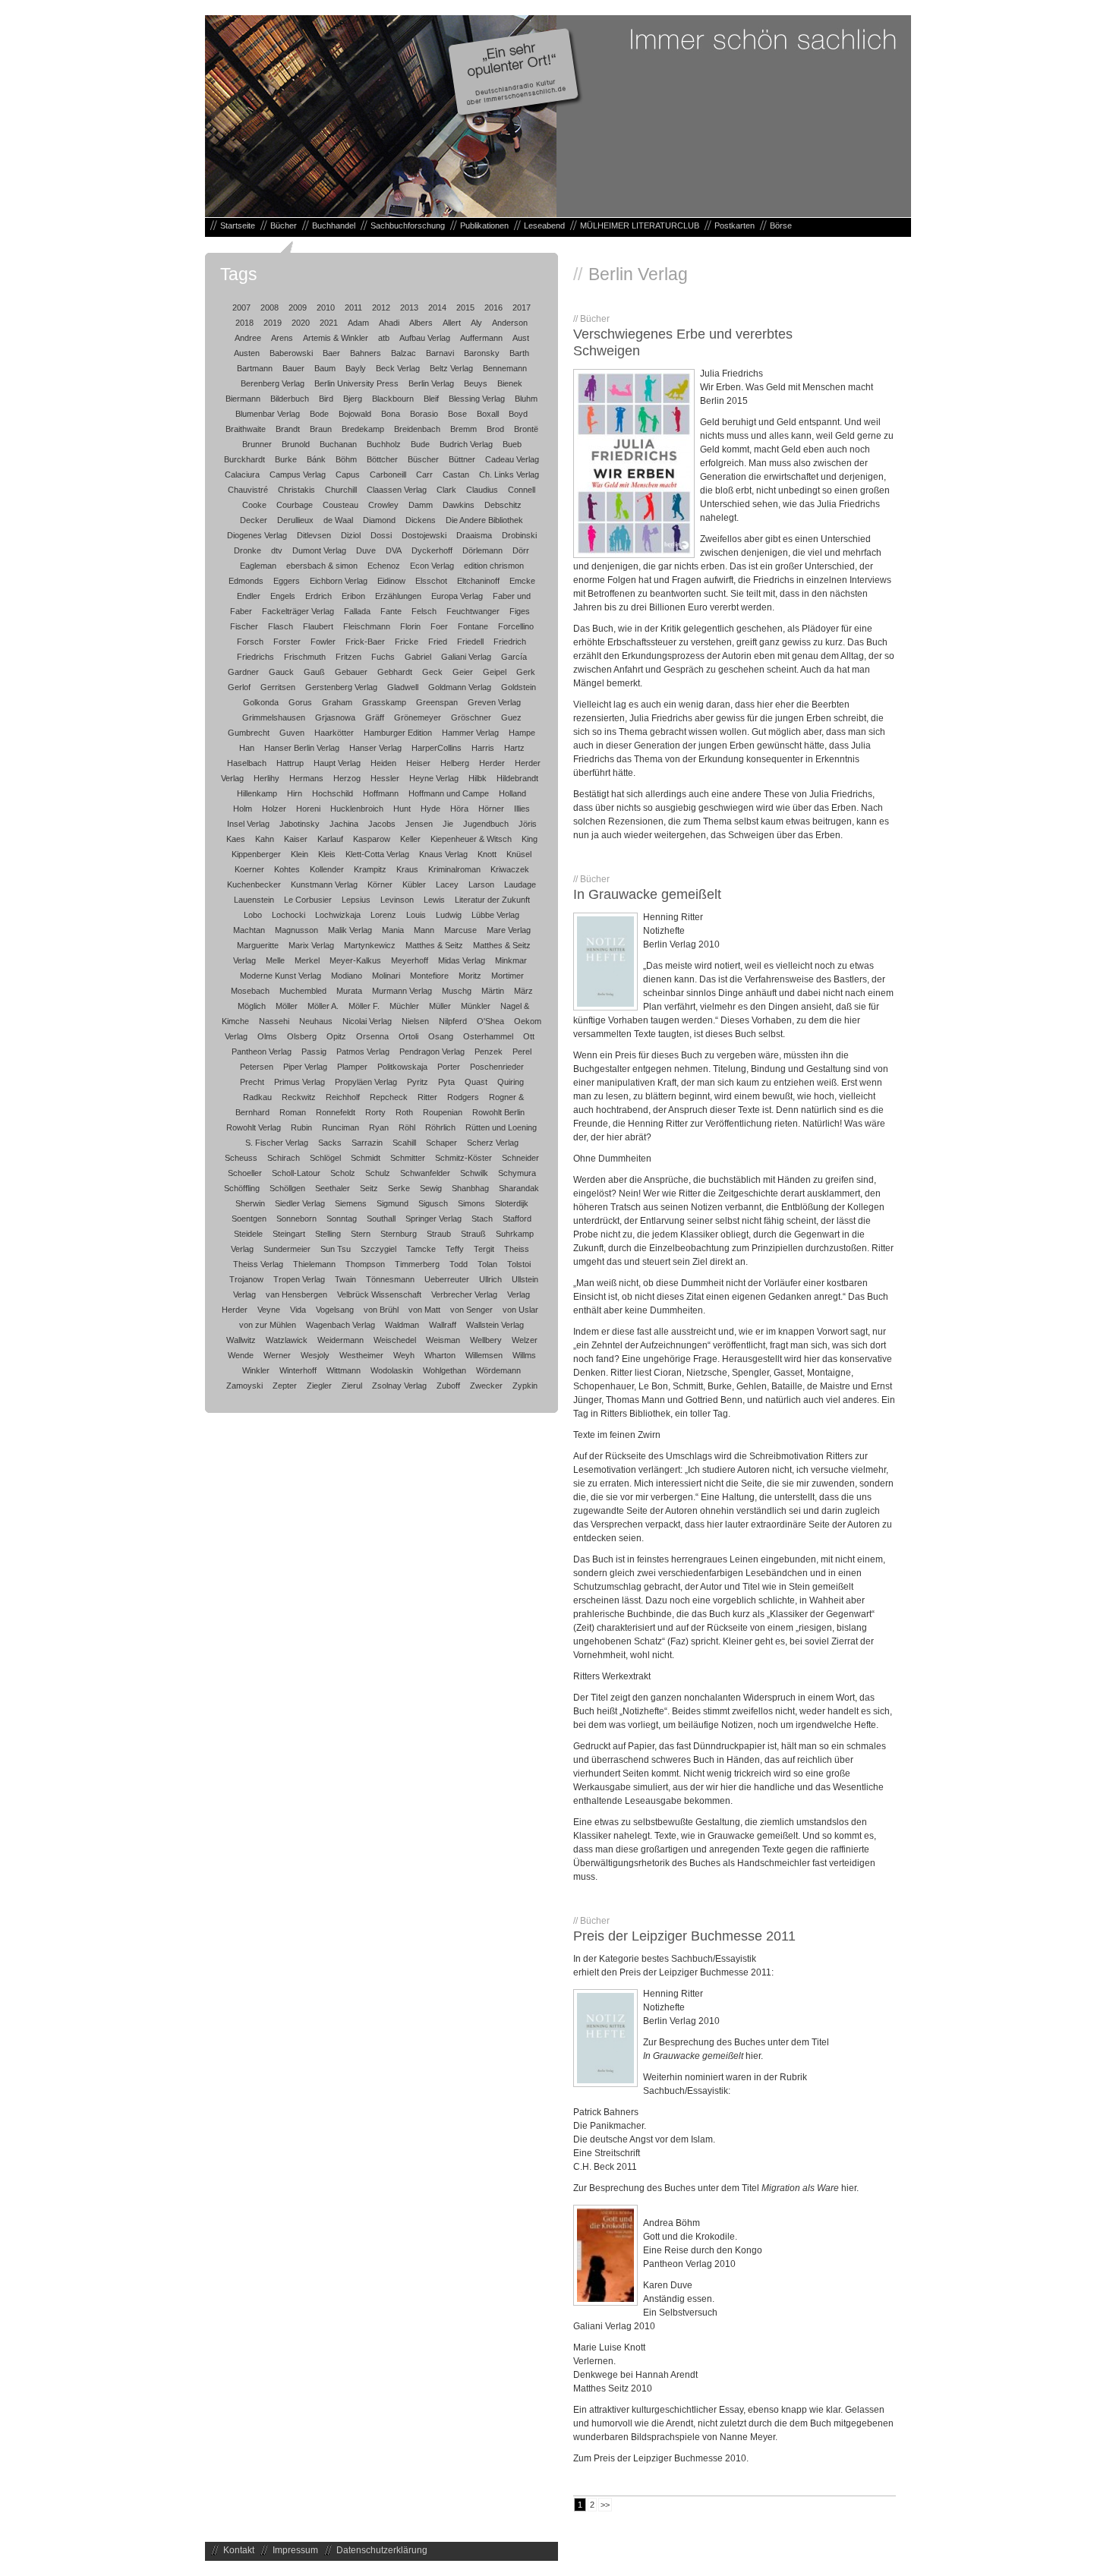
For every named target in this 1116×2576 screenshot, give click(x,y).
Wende (241, 1355)
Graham (337, 702)
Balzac (404, 353)
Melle (275, 960)
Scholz (343, 1173)
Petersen (257, 1067)
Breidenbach (417, 429)
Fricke (407, 642)
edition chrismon (494, 566)
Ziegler (319, 1386)
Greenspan (437, 702)
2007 (241, 307)
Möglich (252, 1006)
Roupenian (443, 1112)
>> (605, 2505)
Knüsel (519, 854)
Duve (366, 550)
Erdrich (318, 596)
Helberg (455, 763)
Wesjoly (315, 1355)
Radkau (257, 1097)
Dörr (521, 550)
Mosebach (250, 991)
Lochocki (288, 915)
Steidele (248, 1234)
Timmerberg (417, 1264)
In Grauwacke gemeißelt (647, 894)
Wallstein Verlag (495, 1325)
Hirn (295, 793)
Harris (483, 748)
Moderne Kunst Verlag (281, 976)
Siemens (351, 1203)
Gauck (281, 672)
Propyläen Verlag (366, 1082)
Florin (410, 626)
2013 (409, 307)
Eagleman (258, 566)
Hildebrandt (517, 778)
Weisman (443, 1340)
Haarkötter (334, 733)
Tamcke (421, 1249)
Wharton (440, 1355)
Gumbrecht (249, 733)
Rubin (301, 1127)
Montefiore (429, 976)
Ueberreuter (447, 1279)
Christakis (296, 490)
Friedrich (510, 642)
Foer (439, 626)
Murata (349, 991)
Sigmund (392, 1203)
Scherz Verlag (493, 1143)
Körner (380, 884)
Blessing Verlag (477, 399)
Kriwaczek (510, 869)
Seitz (369, 1188)
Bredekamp (363, 429)
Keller (410, 839)
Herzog (347, 778)
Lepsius (356, 900)
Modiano (347, 976)
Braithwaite (246, 429)
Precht (252, 1082)
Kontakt (239, 2550)
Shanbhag (470, 1188)
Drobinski (519, 535)
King (530, 839)
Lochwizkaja (338, 915)
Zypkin (525, 1386)
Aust (521, 338)
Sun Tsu (336, 1249)
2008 (270, 307)
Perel (522, 1052)
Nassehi (274, 1021)
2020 (301, 323)
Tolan (487, 1264)
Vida (298, 1310)
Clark (446, 490)
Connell (522, 490)
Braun (321, 429)
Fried (438, 642)
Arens (282, 338)
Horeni (308, 809)
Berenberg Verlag (273, 383)
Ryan (379, 1127)
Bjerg (353, 399)
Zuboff (448, 1386)
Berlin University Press (356, 383)
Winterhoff (298, 1370)
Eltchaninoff (478, 581)
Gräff (375, 717)
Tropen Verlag (299, 1279)
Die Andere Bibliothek (484, 520)
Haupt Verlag (337, 763)
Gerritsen (278, 687)
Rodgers (463, 1097)
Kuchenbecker (254, 884)
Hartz (514, 748)
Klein (299, 854)
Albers (421, 323)
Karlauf (330, 839)
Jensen (419, 824)
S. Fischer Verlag (277, 1143)
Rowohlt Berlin (498, 1112)
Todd (459, 1264)
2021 (329, 323)
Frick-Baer (365, 642)
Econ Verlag (432, 566)
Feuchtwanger (473, 611)
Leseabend (544, 225)
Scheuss (241, 1158)
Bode (319, 414)
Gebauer (351, 672)
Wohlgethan (445, 1370)
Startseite (238, 225)
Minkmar (511, 960)
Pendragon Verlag (432, 1052)
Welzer (525, 1340)
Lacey (447, 884)
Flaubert (318, 626)
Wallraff (443, 1325)
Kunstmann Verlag (324, 884)
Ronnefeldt (336, 1112)
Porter (449, 1067)
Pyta (446, 1082)
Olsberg (302, 1036)
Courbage (295, 505)
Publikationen (484, 225)
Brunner (257, 444)
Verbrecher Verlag (464, 1294)
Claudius (482, 490)
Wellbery (486, 1340)
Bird (326, 399)
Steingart (289, 1234)
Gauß (314, 672)
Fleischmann (367, 626)
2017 (522, 307)
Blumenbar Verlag (268, 414)
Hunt (402, 809)
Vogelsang (335, 1310)
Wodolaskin (392, 1370)
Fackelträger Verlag (298, 611)
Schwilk (474, 1173)
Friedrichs (255, 657)
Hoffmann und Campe (449, 793)
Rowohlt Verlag (254, 1127)
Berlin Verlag (431, 383)
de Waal (338, 520)
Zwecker (486, 1386)
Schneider (520, 1158)
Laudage (520, 884)
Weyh (404, 1355)
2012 (381, 307)
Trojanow (246, 1279)
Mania (393, 930)
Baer (331, 353)
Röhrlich (440, 1127)
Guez (511, 717)
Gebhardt (395, 672)
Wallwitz (241, 1340)
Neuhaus (316, 1021)
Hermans (306, 778)
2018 (244, 323)
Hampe (522, 733)
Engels (283, 596)
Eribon (353, 596)
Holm (243, 809)
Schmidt (366, 1158)
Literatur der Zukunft (492, 900)
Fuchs (383, 657)
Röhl (407, 1127)
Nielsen (415, 1021)
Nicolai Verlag (367, 1021)
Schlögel (325, 1158)
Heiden (383, 763)
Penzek (489, 1052)
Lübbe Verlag (495, 915)
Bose (457, 414)
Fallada (357, 611)
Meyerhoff (410, 960)
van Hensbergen (296, 1294)
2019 (273, 323)
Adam (358, 323)
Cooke (254, 505)
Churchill (341, 490)
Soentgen (249, 1219)
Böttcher (382, 459)
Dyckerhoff (432, 550)
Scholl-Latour (296, 1173)
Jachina (344, 824)
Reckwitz (299, 1097)
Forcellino (516, 626)
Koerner (249, 869)
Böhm (346, 459)
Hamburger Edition (398, 733)
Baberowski (291, 353)
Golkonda (261, 702)
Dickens (421, 520)
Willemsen (484, 1355)
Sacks (330, 1143)
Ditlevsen (314, 535)
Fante (391, 611)
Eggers (287, 581)
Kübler (414, 884)
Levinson (397, 900)
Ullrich (490, 1279)
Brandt (288, 429)
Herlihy (266, 778)
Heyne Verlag (434, 778)
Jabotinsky (299, 824)
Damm (421, 505)
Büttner (462, 459)
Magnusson (296, 930)
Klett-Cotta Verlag (377, 854)
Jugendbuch (486, 824)
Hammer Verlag (470, 733)
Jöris (528, 824)
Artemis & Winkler (336, 338)
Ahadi (389, 323)
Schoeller (245, 1173)
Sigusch (433, 1203)
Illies (522, 809)
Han (247, 748)
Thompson (365, 1264)
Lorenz (383, 915)
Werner (277, 1355)
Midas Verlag (462, 960)
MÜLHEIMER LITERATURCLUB (640, 225)
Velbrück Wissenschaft (379, 1294)
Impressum (295, 2550)
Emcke (522, 581)
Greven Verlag (494, 702)
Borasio (424, 414)
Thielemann (314, 1264)
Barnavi (440, 353)
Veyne (269, 1310)
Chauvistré (248, 490)
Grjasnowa (335, 717)
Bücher (284, 225)
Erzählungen (398, 596)
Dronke (247, 550)
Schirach (284, 1158)
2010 (326, 307)
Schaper (441, 1143)
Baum (325, 368)
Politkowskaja (402, 1067)
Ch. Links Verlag (509, 475)
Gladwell (403, 687)
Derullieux (295, 520)
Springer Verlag (433, 1219)
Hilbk (478, 778)
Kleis (327, 854)
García (514, 657)
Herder (492, 763)
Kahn (265, 839)
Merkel (307, 960)
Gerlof (239, 687)
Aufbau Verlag (425, 338)
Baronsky (482, 353)
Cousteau (340, 505)
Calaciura (242, 475)
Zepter (285, 1386)
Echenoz (384, 566)
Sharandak (519, 1188)
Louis (416, 915)
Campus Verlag (298, 475)
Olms (267, 1036)
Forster (287, 642)
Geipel (495, 672)
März (523, 991)
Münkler (476, 1006)
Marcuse (460, 930)
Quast (476, 1082)
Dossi (381, 535)
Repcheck (389, 1097)
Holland (512, 793)
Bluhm (526, 399)
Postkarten (735, 225)
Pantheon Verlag (262, 1052)
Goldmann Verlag (460, 687)
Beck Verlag (398, 368)
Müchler (404, 1006)
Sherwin (250, 1203)
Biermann (243, 399)
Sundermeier (287, 1249)
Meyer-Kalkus (355, 960)
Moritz (470, 976)
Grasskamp (384, 702)
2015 (465, 307)
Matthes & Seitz (434, 945)
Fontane (473, 626)
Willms (524, 1355)
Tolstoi (519, 1264)
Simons (471, 1203)
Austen (247, 353)
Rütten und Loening (501, 1127)
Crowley (383, 505)
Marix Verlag (311, 945)
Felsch (424, 611)
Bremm (463, 429)
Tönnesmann (390, 1279)
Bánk (316, 459)
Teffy (455, 1249)
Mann (424, 930)
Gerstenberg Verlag (341, 687)
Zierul (352, 1386)
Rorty (375, 1112)
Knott (487, 854)
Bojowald (355, 414)
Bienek (510, 383)
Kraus (407, 869)
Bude (420, 444)
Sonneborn (296, 1219)
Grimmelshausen (274, 717)
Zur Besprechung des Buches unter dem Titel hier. (716, 2188)
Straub (439, 1234)
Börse (781, 225)
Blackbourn (393, 399)
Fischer (244, 626)
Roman (293, 1112)
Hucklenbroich (357, 809)
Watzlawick (287, 1340)
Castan (456, 475)
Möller (287, 1006)
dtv (277, 550)
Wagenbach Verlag (340, 1325)
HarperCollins (437, 748)
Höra (459, 809)
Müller (440, 1006)
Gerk (526, 672)
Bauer (293, 368)
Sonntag (342, 1219)
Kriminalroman (454, 869)
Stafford (517, 1219)
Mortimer (508, 976)
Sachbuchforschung (408, 225)
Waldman (402, 1325)
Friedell (470, 642)
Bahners (366, 353)
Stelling (328, 1234)
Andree (248, 338)
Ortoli (408, 1036)
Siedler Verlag (300, 1203)
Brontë (526, 429)
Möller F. (364, 1006)
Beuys (476, 383)
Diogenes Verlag (257, 535)
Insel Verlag (248, 824)
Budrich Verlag (466, 444)
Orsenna (372, 1036)
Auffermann (481, 338)
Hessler (385, 778)
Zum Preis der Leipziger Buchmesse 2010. (661, 2458)
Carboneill (388, 475)
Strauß (473, 1234)
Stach (482, 1219)
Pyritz (418, 1082)
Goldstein (519, 687)
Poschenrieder (497, 1067)
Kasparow (372, 839)
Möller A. (323, 1006)
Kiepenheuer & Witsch (471, 839)
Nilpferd (453, 1021)
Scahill (404, 1143)
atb (384, 338)
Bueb (512, 444)
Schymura (517, 1173)
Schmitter (408, 1158)
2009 (298, 307)
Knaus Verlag (443, 854)
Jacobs (382, 824)
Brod (495, 429)
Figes (520, 611)
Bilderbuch (290, 399)
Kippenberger (256, 854)
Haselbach (247, 763)
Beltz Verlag (451, 368)
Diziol (351, 535)
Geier (463, 672)
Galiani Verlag (466, 657)
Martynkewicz (370, 945)
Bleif (431, 399)
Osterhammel (488, 1036)
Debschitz (503, 505)
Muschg (457, 991)
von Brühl (381, 1310)
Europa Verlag (457, 596)
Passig (314, 1052)
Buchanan (338, 444)
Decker (254, 520)
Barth (519, 353)
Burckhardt (244, 459)
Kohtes (287, 869)
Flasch (281, 626)
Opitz (336, 1036)
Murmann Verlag (402, 991)
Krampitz (370, 869)
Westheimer (361, 1355)
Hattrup (290, 763)
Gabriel (418, 657)
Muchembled (303, 991)
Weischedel (395, 1340)
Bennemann (505, 368)
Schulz (378, 1173)
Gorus (300, 702)
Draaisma (474, 535)
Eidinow (391, 581)
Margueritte (258, 945)
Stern (361, 1234)
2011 (353, 307)
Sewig (431, 1188)
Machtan (249, 930)
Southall (381, 1219)
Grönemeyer (418, 717)
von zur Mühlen (268, 1325)
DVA (394, 550)
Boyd (518, 414)
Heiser (418, 763)
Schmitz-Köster (463, 1158)
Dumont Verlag (319, 550)
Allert (452, 323)
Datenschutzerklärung (382, 2550)
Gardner (243, 672)
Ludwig (449, 915)
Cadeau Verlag (512, 459)
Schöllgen (287, 1188)
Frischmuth (305, 657)
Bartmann (255, 368)
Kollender (327, 869)
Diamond (379, 520)
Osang (441, 1036)
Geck (432, 672)
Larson (481, 884)
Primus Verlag (299, 1082)
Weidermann (340, 1340)
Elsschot (431, 581)
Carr (424, 475)
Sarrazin (367, 1143)
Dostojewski (424, 535)
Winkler (256, 1370)
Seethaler (333, 1188)
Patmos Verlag (363, 1052)
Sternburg (399, 1234)
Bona (391, 414)
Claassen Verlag (397, 490)
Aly (476, 323)
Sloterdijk (512, 1203)
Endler (249, 596)
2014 (437, 307)
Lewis (434, 900)
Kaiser (296, 839)
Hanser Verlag (375, 748)
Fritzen (348, 657)
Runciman (340, 1127)
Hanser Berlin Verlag (302, 748)
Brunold (296, 444)
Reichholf (343, 1097)
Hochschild (333, 793)
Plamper (352, 1067)
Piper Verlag (305, 1067)
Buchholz (384, 444)
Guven (292, 733)
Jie (448, 824)
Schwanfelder (425, 1173)
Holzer (274, 809)
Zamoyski (244, 1386)
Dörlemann (482, 550)
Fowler (323, 642)
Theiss (517, 1249)
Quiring (511, 1082)
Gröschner (471, 717)
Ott (529, 1036)
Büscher (423, 459)
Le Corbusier (308, 900)
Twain (345, 1279)
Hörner (491, 809)
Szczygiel (378, 1249)
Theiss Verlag (258, 1264)
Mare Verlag (509, 930)
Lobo (253, 915)
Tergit (484, 1249)
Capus (348, 475)
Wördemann (498, 1370)
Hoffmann (381, 793)
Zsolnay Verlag (399, 1386)
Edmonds (246, 581)
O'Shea (490, 1021)
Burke (286, 459)
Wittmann (344, 1370)
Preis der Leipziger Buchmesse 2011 (684, 1936)
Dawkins (459, 505)
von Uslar (520, 1310)
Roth (404, 1112)
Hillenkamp (257, 793)
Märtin (493, 991)
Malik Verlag (350, 930)
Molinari (386, 976)
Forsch (250, 642)
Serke (399, 1188)
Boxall (488, 414)
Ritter (427, 1097)
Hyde (430, 809)
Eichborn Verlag (339, 581)
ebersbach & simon (322, 566)
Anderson (510, 323)
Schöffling (242, 1188)
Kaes (236, 839)
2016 (493, 307)
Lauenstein (254, 900)
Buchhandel (334, 225)
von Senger (471, 1310)
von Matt (424, 1310)
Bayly (356, 368)
